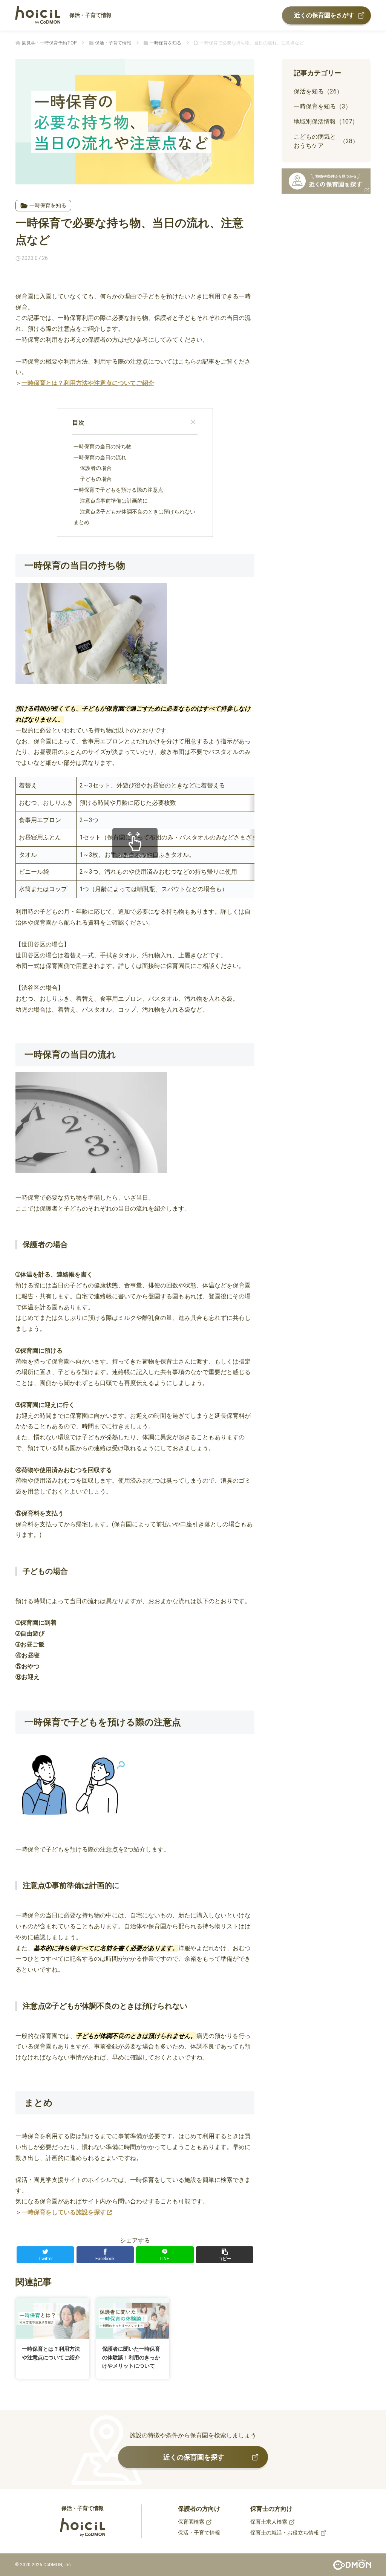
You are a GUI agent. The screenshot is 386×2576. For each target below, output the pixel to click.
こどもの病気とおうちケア (326, 141)
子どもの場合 (96, 479)
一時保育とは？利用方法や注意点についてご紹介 (88, 383)
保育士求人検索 (269, 2522)
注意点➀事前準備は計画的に (114, 501)
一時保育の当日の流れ (100, 458)
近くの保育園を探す (194, 2457)
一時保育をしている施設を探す (64, 2212)
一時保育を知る (48, 205)
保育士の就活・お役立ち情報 (285, 2533)
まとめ (81, 522)
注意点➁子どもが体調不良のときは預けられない (138, 512)
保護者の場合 (96, 468)
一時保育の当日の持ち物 (103, 447)
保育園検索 (191, 2522)
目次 (78, 423)
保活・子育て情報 (90, 15)
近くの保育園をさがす (324, 15)
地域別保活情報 (326, 122)
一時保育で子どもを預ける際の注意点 (118, 490)
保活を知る (318, 91)
